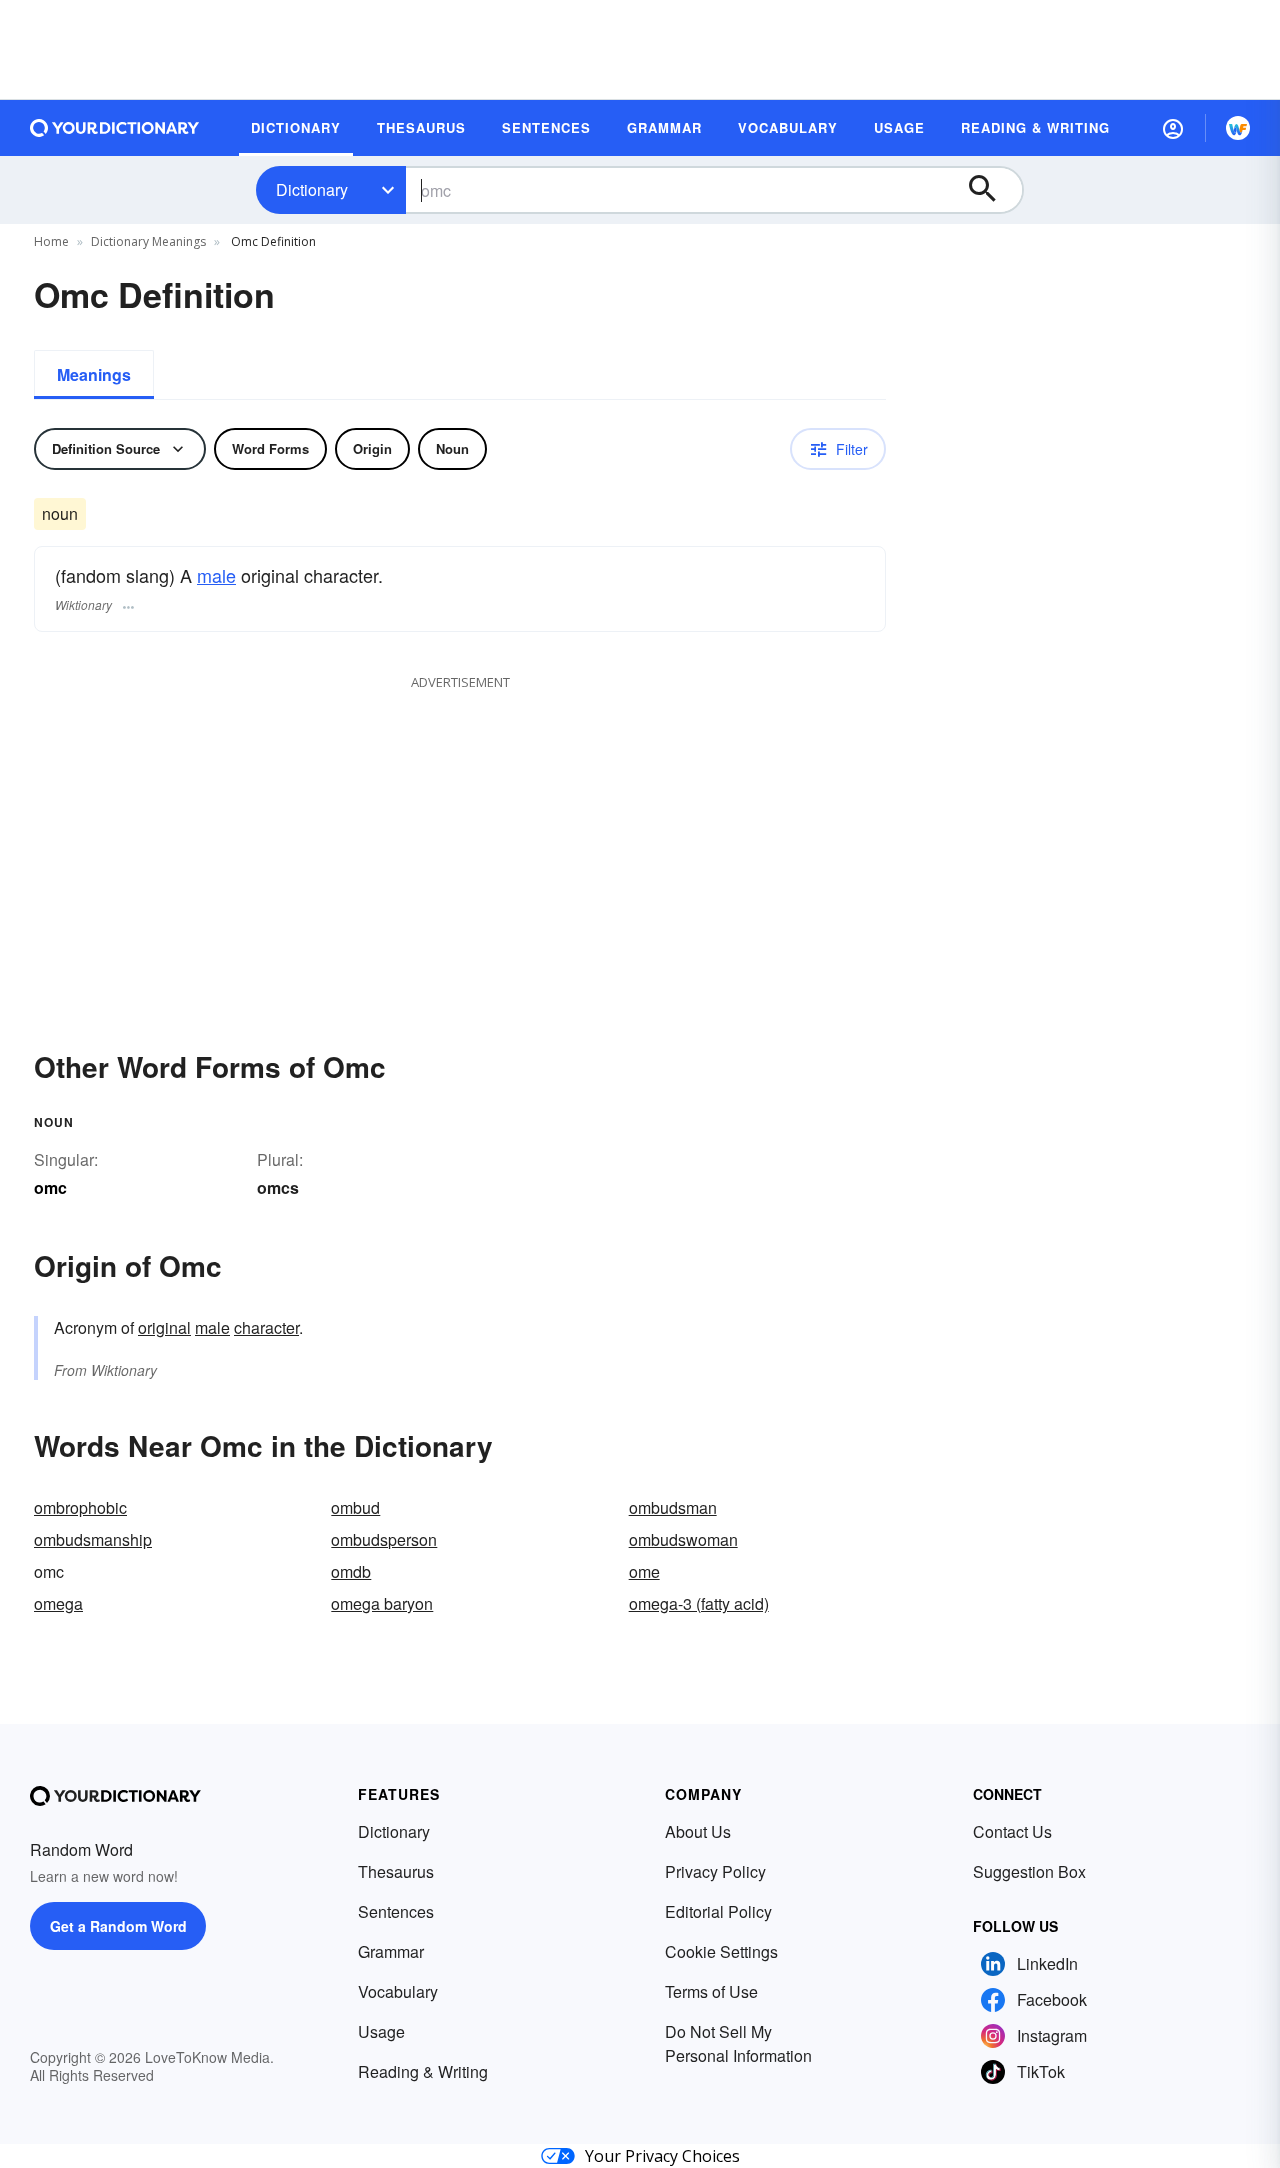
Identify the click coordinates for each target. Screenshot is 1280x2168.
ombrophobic (80, 1507)
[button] (1173, 128)
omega (58, 1603)
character (266, 1327)
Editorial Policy (718, 1911)
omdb (351, 1571)
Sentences (396, 1911)
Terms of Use (711, 1991)
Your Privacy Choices (662, 2156)
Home (51, 241)
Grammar (391, 1951)
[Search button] (992, 190)
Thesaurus (396, 1871)
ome (644, 1571)
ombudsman (673, 1507)
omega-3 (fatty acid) (699, 1603)
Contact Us (1012, 1831)
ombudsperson (384, 1539)
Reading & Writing (423, 2071)
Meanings (94, 374)
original (164, 1327)
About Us (698, 1831)
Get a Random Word (118, 1926)
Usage (381, 2031)
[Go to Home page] (115, 128)
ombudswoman (683, 1539)
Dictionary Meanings (148, 241)
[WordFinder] (1238, 128)
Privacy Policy (715, 1871)
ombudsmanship (93, 1539)
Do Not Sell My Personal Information (738, 2043)
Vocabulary (398, 1991)
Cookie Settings (721, 1951)
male (216, 575)
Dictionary (312, 189)
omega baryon (382, 1603)
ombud (355, 1507)
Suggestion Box (1029, 1871)
